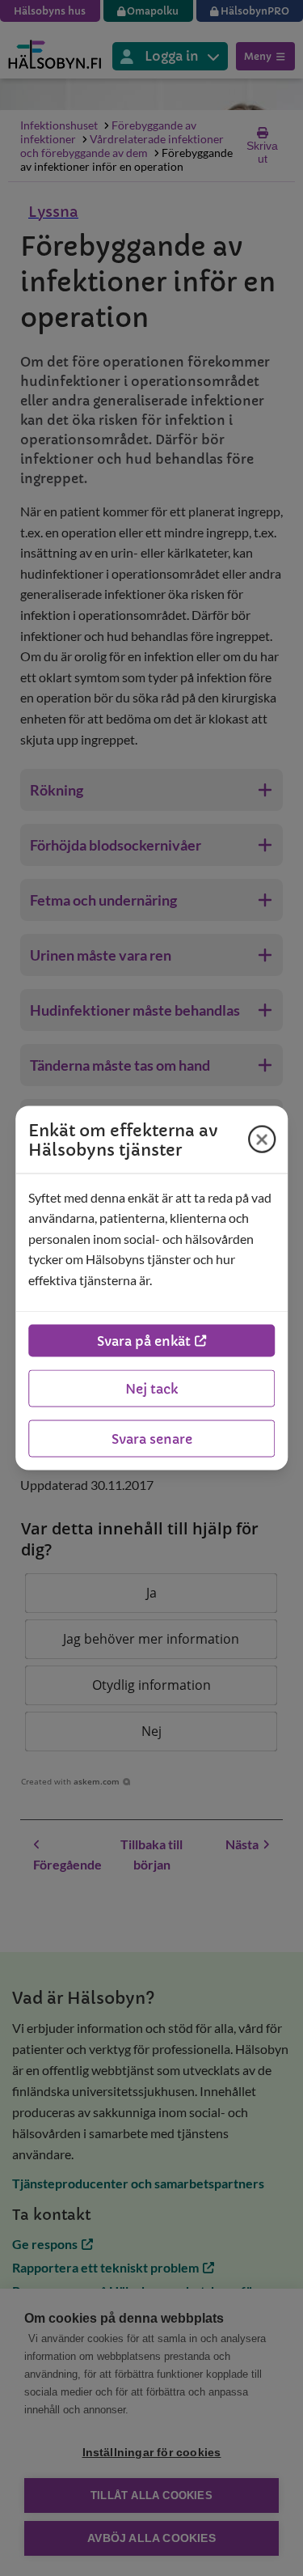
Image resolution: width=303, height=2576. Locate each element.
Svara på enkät (144, 1341)
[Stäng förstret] (262, 1139)
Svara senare (152, 1439)
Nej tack (151, 1389)
